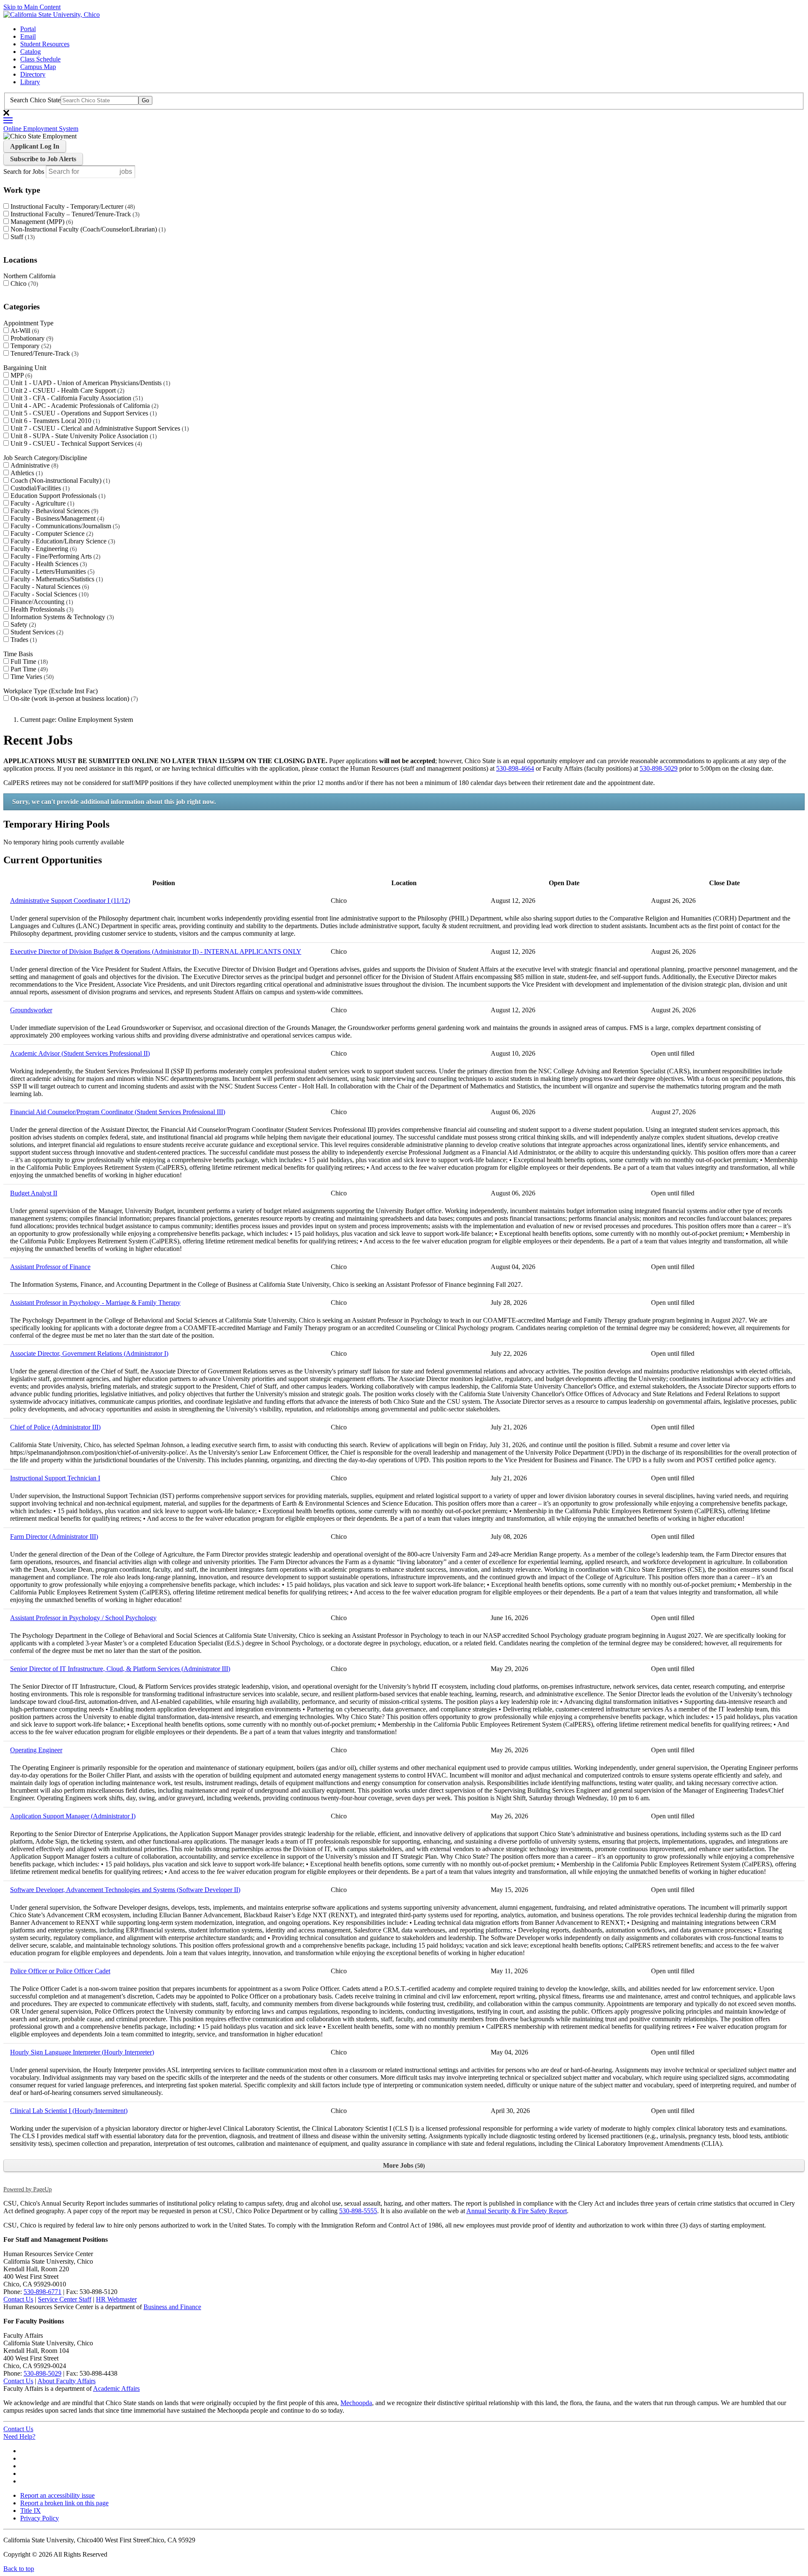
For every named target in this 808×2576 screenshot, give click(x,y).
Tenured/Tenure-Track (44, 353)
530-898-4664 (515, 768)
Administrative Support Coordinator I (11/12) (70, 901)
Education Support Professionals (57, 496)
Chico (23, 283)
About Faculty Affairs (66, 2381)
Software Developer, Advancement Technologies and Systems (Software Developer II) (125, 1890)
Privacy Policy (40, 2518)
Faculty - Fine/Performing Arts (54, 556)
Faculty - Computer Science (51, 534)
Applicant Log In (35, 146)
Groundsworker (31, 1010)
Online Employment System (41, 129)
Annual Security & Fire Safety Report (517, 2211)
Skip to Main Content (32, 7)
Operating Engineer (36, 1750)
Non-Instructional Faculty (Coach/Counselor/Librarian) (87, 229)
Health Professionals (41, 609)
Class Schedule (40, 59)
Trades (23, 640)
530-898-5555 (358, 2211)
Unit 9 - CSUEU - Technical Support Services (75, 443)
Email (28, 36)
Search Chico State (35, 100)
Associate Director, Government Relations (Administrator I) (89, 1353)
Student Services (36, 632)
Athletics (26, 473)
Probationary (31, 338)
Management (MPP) (41, 222)
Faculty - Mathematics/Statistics (56, 579)
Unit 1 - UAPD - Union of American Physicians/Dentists (89, 383)
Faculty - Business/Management (56, 518)
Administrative (33, 465)
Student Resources (45, 44)
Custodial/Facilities (39, 488)
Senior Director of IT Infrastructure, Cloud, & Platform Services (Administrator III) (120, 1669)
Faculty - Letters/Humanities (52, 571)
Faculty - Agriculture (41, 503)
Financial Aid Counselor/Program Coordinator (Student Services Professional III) (118, 1112)
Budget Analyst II (34, 1193)
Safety (22, 624)
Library (30, 82)
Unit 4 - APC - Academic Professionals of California (84, 406)
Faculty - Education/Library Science (62, 541)
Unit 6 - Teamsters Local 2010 (54, 421)
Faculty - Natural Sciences (49, 587)
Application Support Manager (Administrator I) (73, 1816)
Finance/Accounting (41, 602)
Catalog (31, 52)
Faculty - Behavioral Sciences (53, 511)
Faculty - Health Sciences (48, 564)
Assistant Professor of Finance (50, 1267)
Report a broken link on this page (64, 2503)
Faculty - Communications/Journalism (64, 526)
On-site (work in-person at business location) (73, 699)
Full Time (28, 661)
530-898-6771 (43, 2292)
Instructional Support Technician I (55, 1478)
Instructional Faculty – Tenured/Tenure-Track (74, 214)
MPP (20, 375)
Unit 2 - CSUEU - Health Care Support (66, 390)
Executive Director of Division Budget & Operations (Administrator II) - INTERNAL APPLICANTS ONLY (156, 951)
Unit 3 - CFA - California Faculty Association (76, 398)
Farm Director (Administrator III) (54, 1537)
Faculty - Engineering (43, 549)
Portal (28, 29)
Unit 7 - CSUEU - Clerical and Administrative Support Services (99, 428)
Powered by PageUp (28, 2189)
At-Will (24, 331)
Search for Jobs (24, 172)
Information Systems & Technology (61, 617)
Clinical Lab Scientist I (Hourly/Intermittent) (69, 2111)
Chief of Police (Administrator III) (55, 1427)
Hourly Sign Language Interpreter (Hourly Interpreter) (82, 2052)
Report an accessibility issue (57, 2495)
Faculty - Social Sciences (49, 594)
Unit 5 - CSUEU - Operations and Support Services (83, 413)
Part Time (28, 669)
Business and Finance (172, 2307)
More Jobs (403, 2165)
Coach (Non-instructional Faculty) (59, 480)
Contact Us (18, 2299)
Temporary (30, 346)
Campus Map (38, 67)
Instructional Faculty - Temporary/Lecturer (72, 206)
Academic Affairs (116, 2388)
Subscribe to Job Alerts (43, 159)
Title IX (31, 2511)
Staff (22, 237)
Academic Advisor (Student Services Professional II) (80, 1053)
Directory (33, 74)
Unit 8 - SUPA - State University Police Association (83, 436)
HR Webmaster (116, 2299)
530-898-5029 (659, 768)
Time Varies (31, 677)
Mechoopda (356, 2403)
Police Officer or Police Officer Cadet (60, 1971)
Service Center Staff (65, 2299)
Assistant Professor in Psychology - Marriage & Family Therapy (95, 1303)
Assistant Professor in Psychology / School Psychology (83, 1618)
